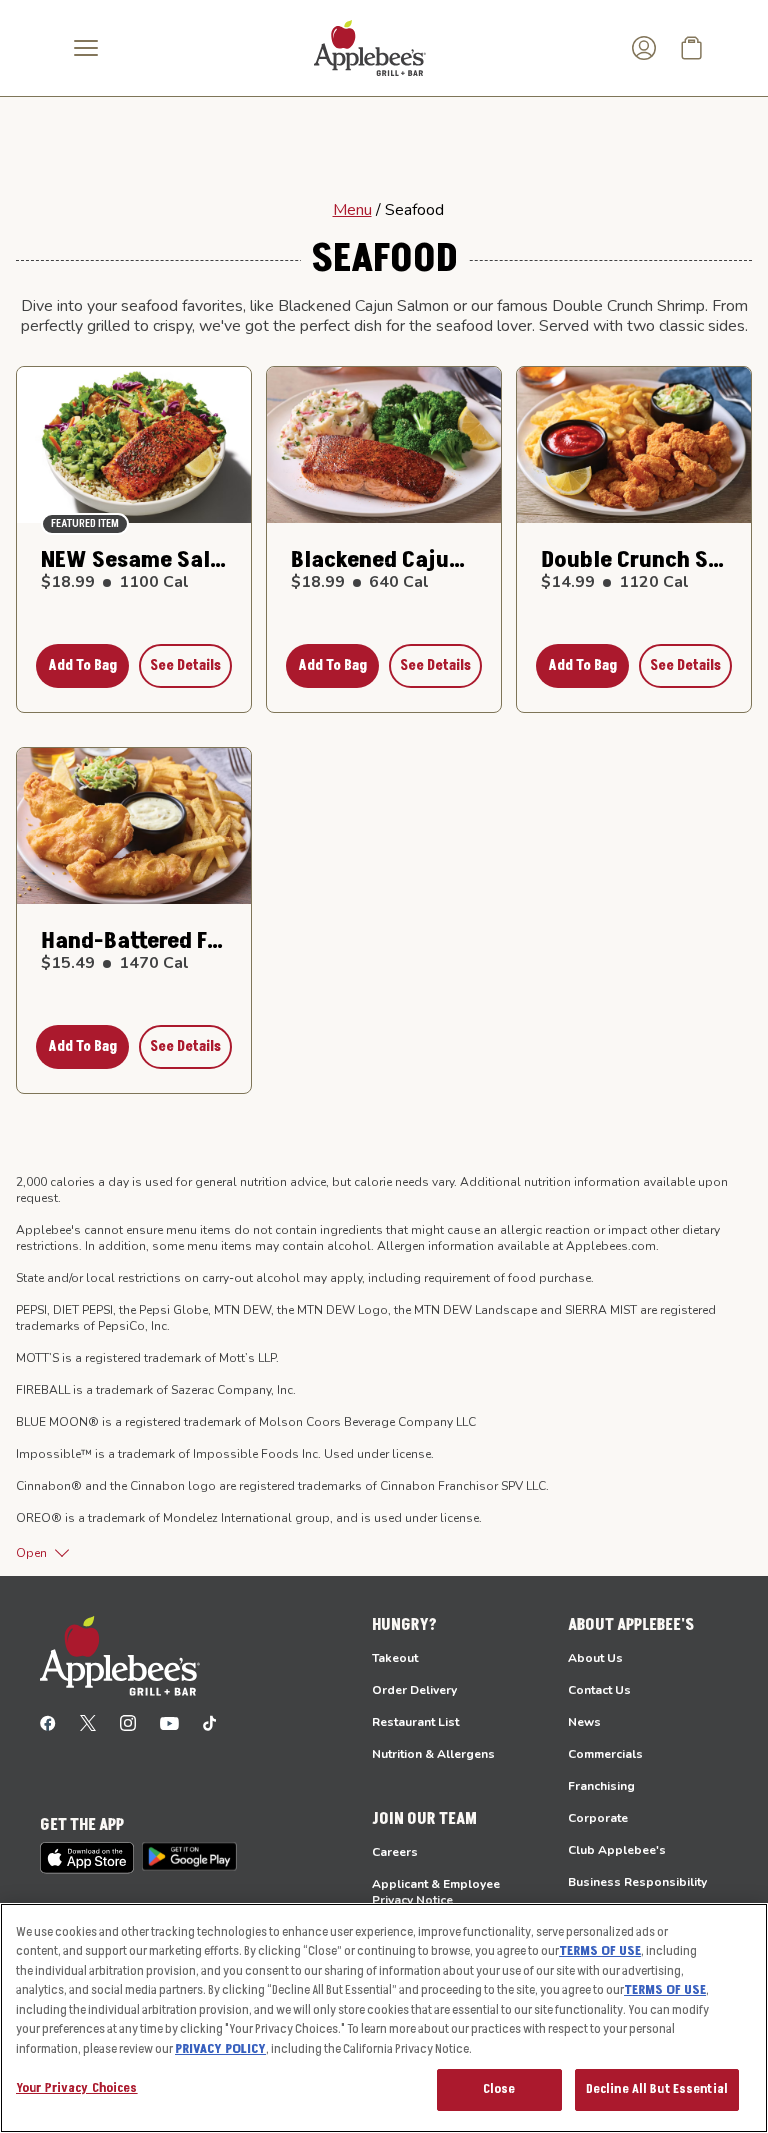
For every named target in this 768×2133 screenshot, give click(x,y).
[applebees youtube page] (169, 1722)
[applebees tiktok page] (209, 1722)
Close (499, 2089)
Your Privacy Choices (77, 2088)
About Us (595, 1658)
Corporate (598, 1818)
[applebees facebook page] (48, 1722)
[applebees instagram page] (128, 1722)
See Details (185, 665)
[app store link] (87, 1858)
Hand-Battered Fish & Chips (134, 941)
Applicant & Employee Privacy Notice (436, 1892)
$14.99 (615, 582)
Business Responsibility (637, 1882)
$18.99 (115, 582)
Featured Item (85, 523)
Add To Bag (82, 665)
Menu (352, 210)
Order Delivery (414, 1690)
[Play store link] (189, 1856)
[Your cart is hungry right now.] (692, 48)
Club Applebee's (617, 1850)
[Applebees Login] (644, 48)
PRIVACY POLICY (220, 2049)
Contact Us (599, 1690)
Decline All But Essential (657, 2089)
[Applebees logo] (370, 47)
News (584, 1722)
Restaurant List (415, 1722)
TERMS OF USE (600, 1951)
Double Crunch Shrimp (634, 560)
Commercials (605, 1754)
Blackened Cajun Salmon (384, 560)
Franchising (601, 1786)
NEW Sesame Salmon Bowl (134, 560)
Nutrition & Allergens (433, 1754)
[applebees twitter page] (88, 1722)
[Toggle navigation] (86, 48)
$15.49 (115, 963)
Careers (395, 1852)
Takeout (395, 1658)
